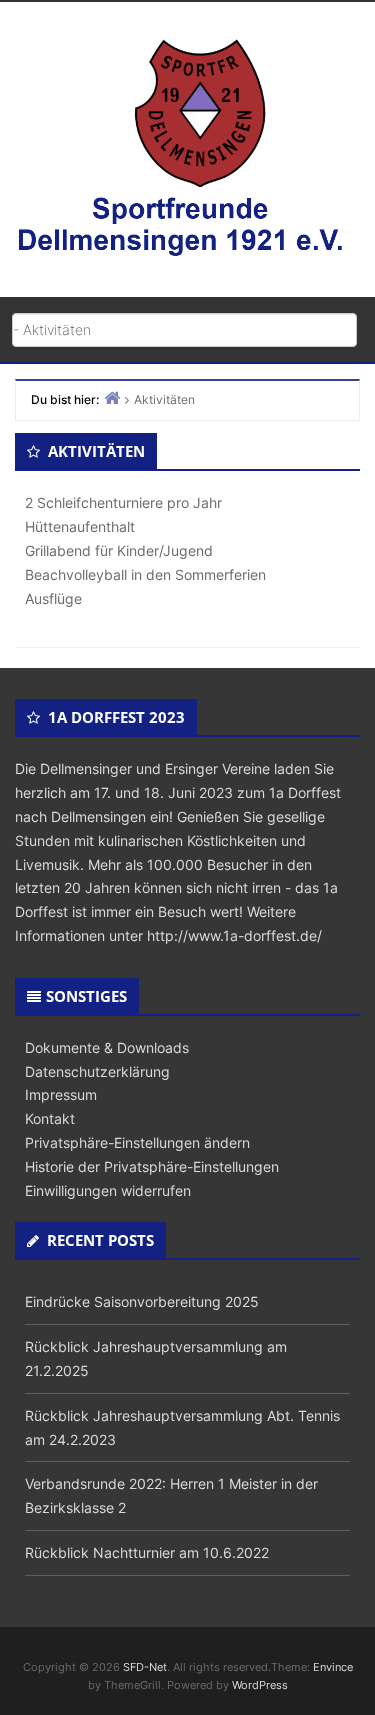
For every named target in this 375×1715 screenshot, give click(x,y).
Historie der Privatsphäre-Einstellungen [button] (152, 1166)
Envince (333, 1667)
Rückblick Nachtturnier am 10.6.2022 (147, 1552)
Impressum (61, 1094)
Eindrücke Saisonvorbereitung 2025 (142, 1301)
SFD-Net (145, 1667)
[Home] (112, 397)
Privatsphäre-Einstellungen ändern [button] (137, 1142)
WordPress (260, 1685)
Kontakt (50, 1118)
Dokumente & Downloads (107, 1047)
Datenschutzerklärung (97, 1071)
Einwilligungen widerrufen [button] (108, 1190)
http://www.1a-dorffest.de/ (234, 935)
